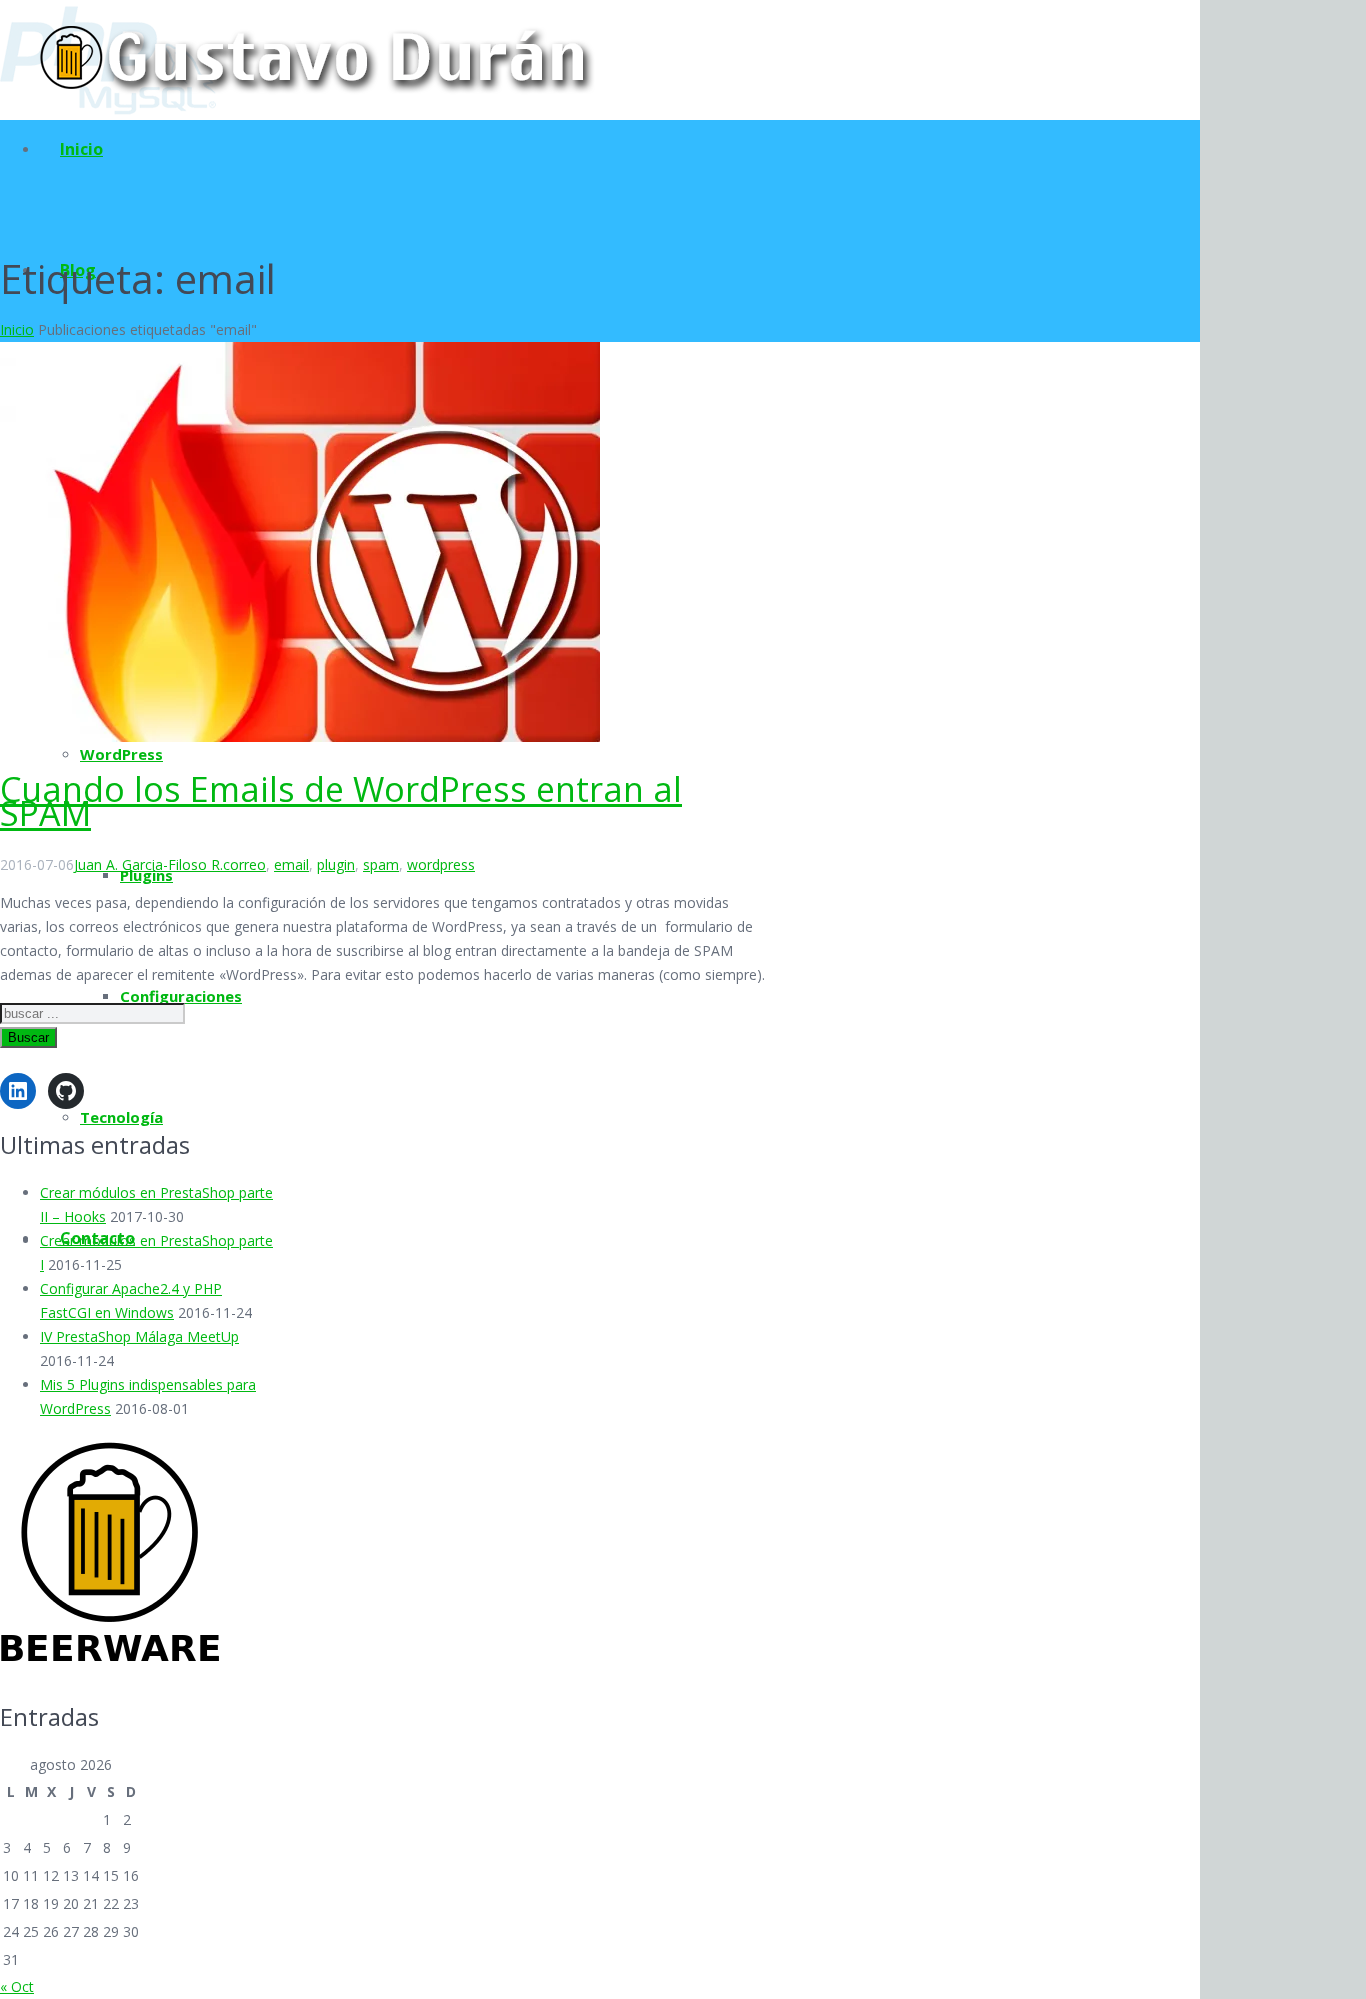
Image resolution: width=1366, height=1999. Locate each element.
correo (244, 864)
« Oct (17, 1986)
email (291, 864)
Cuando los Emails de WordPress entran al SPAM (341, 801)
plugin (336, 864)
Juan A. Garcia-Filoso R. (148, 864)
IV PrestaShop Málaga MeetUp (139, 1336)
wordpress (441, 864)
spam (381, 864)
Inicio (17, 329)
